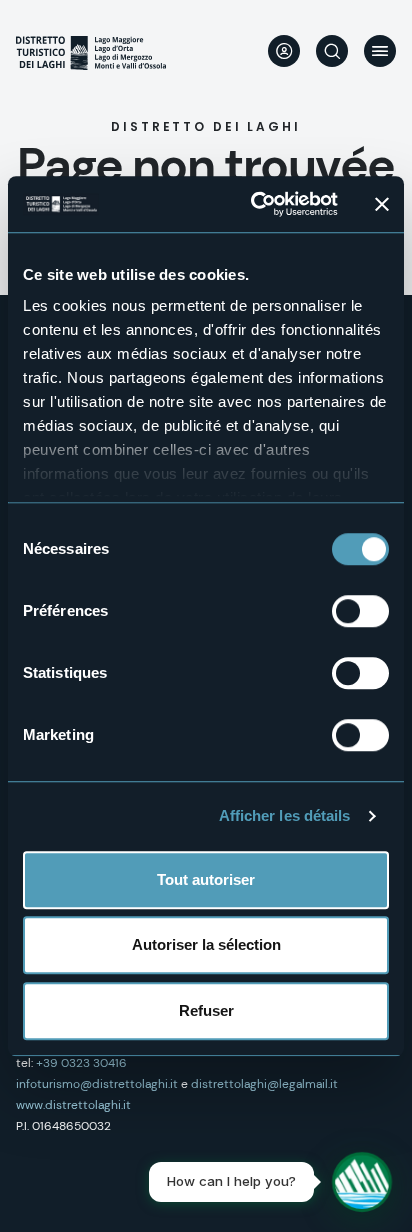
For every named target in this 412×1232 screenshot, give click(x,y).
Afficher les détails (285, 815)
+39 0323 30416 (81, 1063)
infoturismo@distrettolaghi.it (97, 1084)
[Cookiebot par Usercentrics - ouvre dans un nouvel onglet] (255, 204)
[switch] (360, 611)
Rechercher (332, 51)
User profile (284, 51)
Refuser (206, 1010)
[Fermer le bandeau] (382, 204)
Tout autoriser (206, 879)
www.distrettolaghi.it (73, 1105)
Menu (380, 51)
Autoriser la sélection (206, 944)
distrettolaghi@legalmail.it (264, 1084)
